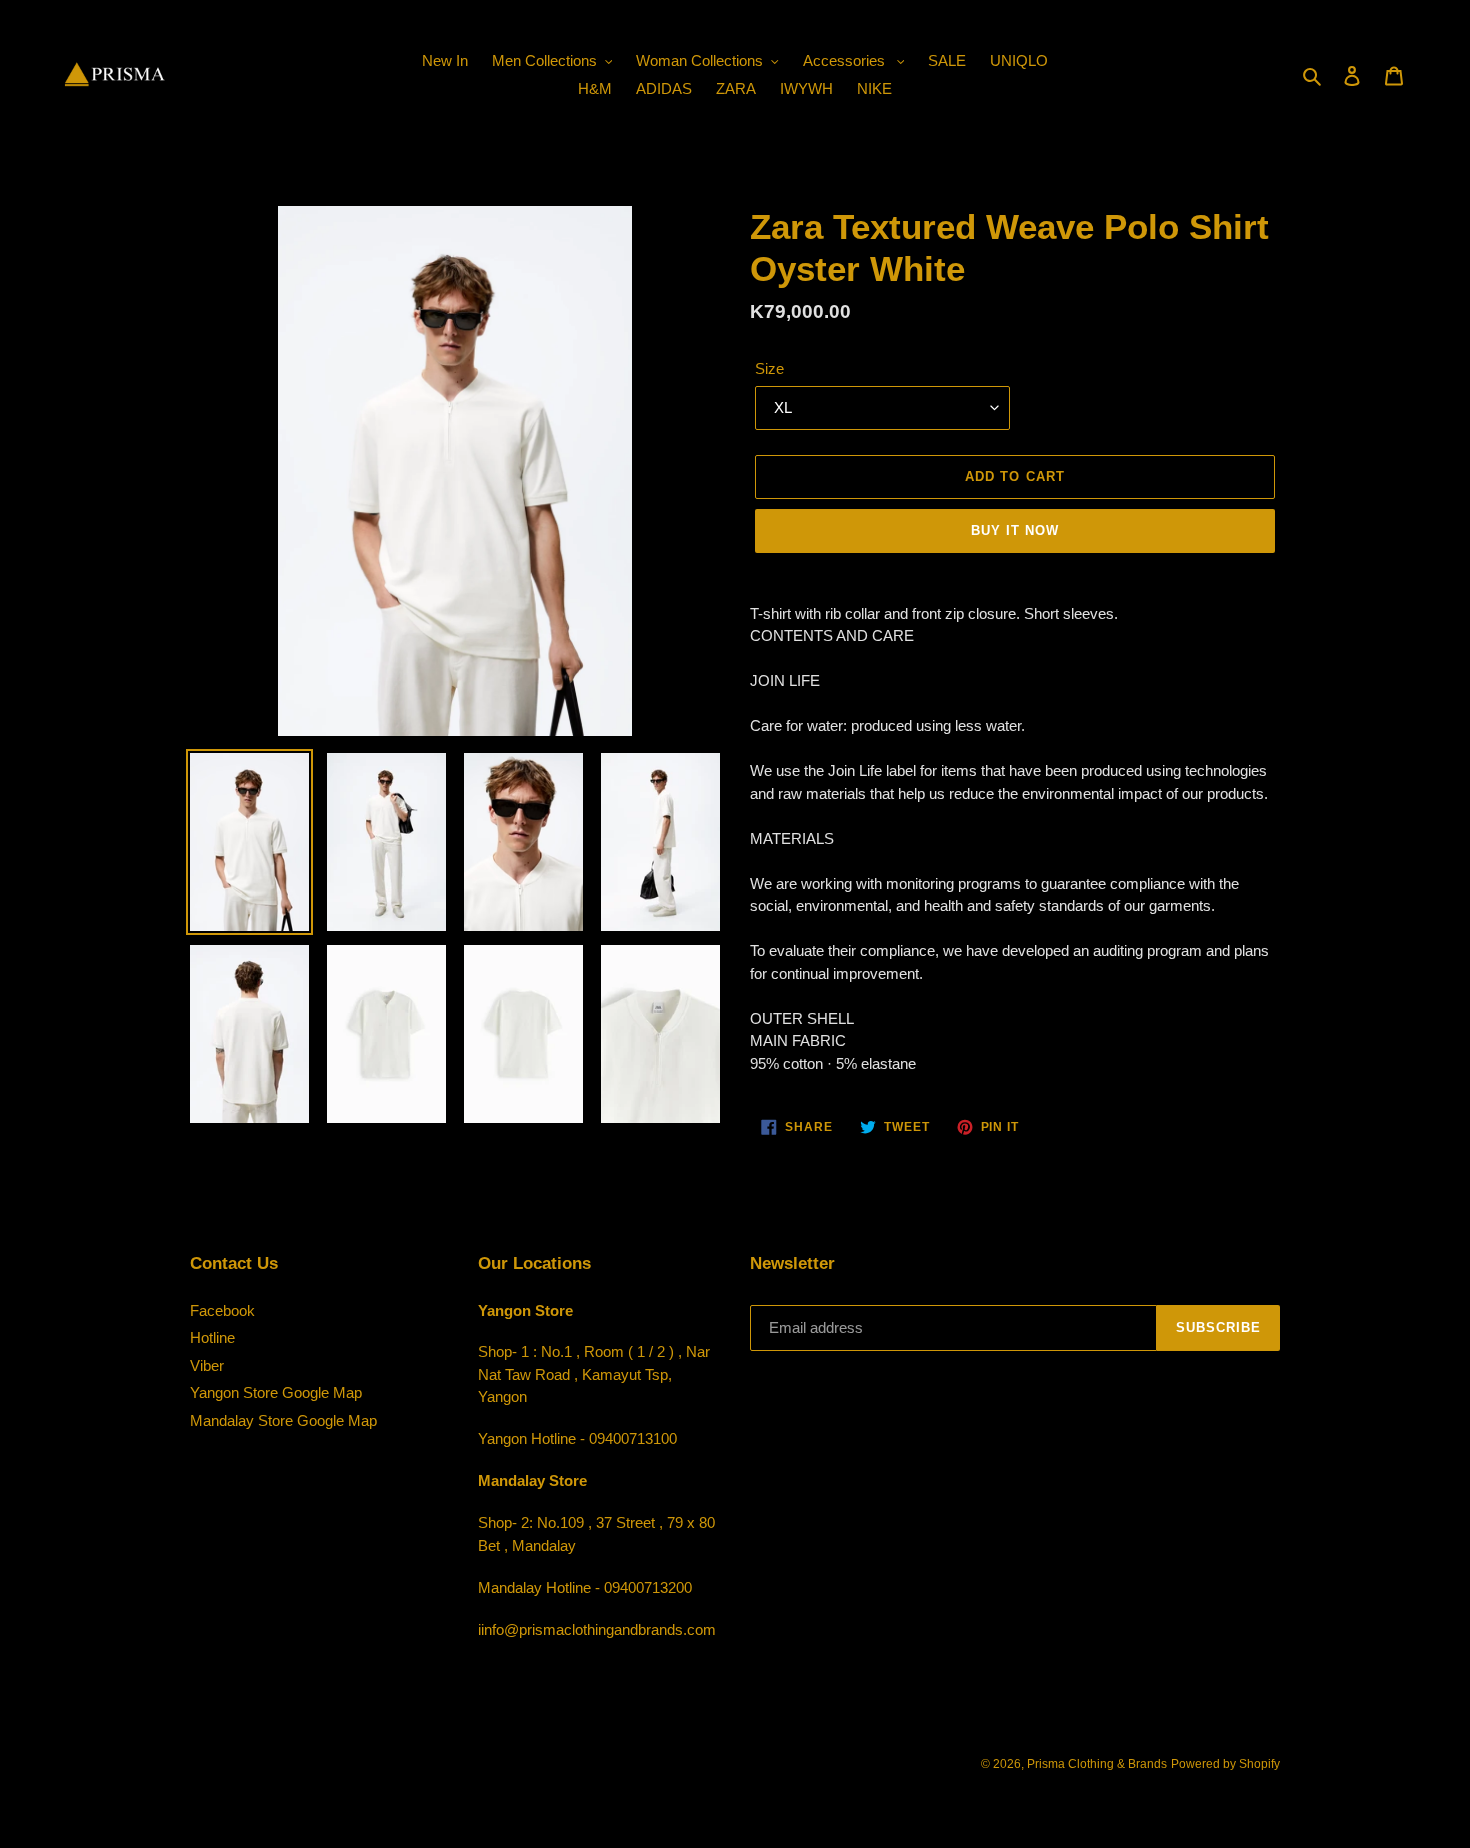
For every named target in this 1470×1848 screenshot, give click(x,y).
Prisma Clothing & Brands (1097, 1764)
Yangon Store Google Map (276, 1392)
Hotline (212, 1337)
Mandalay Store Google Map (283, 1420)
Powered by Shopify (1225, 1764)
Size (769, 368)
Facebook (222, 1310)
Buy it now (1015, 530)
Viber (207, 1365)
